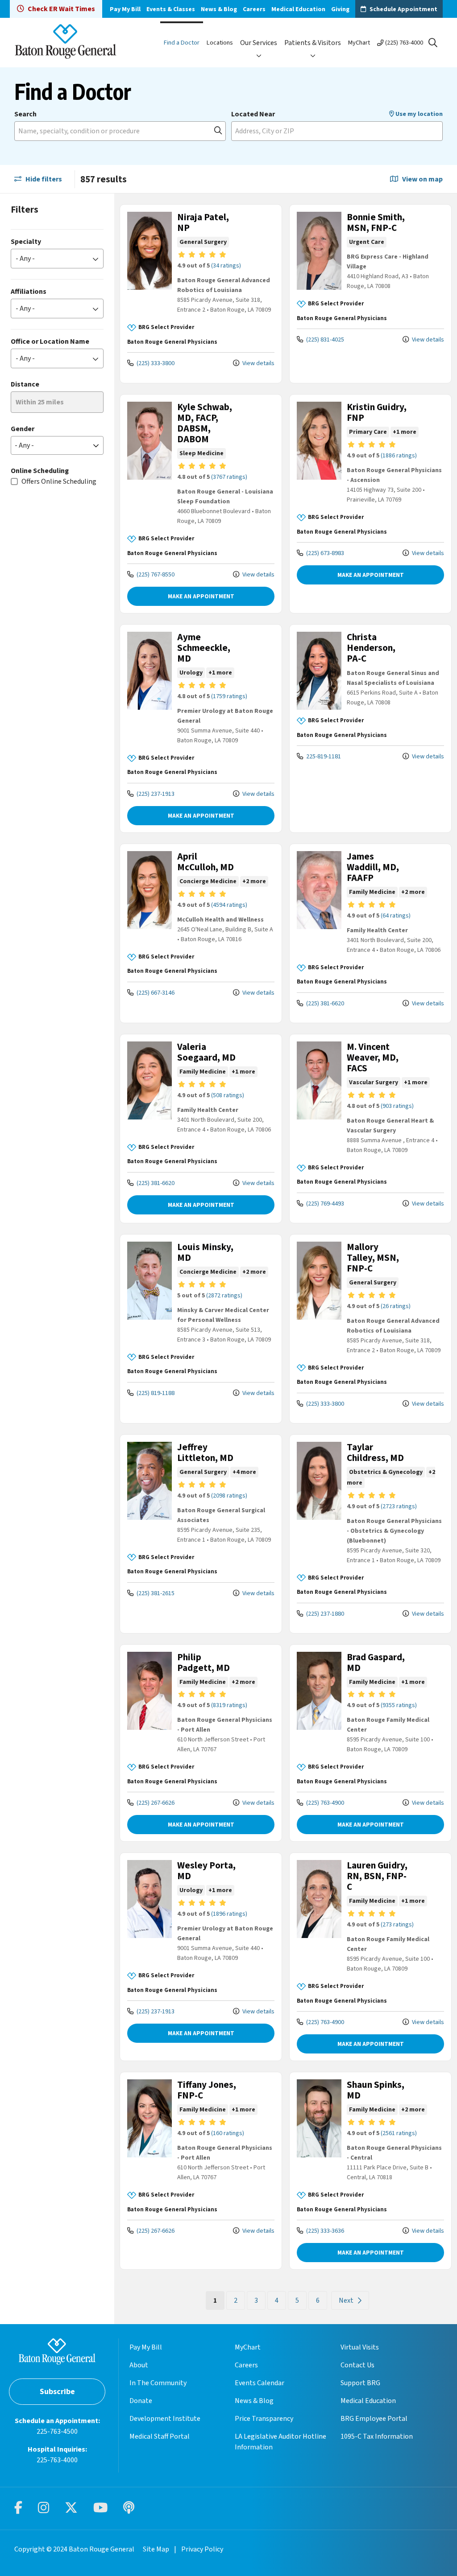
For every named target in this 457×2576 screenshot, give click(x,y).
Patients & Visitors (313, 43)
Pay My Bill (125, 9)
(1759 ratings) (229, 696)
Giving (340, 9)
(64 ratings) (396, 916)
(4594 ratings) (229, 905)
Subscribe (57, 2392)
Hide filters (43, 179)
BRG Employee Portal (374, 2419)
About (139, 2365)
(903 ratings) (397, 1106)
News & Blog (219, 9)
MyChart (359, 43)
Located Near (253, 114)
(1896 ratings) (229, 1914)
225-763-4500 (57, 2432)
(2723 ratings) (399, 1506)
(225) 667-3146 (155, 993)
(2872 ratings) (224, 1296)
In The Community (158, 2383)
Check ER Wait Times (61, 9)
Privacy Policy (202, 2549)
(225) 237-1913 (155, 794)
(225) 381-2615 (155, 1593)
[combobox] (120, 131)
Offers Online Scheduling (59, 481)
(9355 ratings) (399, 1705)
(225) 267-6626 (155, 1803)
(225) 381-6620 (324, 1003)
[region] (286, 1259)
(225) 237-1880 (324, 1614)
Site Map (156, 2549)
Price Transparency (264, 2419)
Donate (141, 2401)
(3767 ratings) (229, 477)
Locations (220, 43)
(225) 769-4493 (324, 1204)
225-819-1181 (323, 756)
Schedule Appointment (403, 9)
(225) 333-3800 (155, 363)
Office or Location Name (50, 342)
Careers (254, 9)
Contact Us (357, 2365)
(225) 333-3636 (324, 2231)
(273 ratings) (397, 1925)
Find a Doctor (182, 43)
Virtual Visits (360, 2347)
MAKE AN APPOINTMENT (201, 596)
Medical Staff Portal (160, 2436)
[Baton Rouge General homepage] (66, 43)
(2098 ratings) (229, 1496)
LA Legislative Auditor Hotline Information (280, 2442)
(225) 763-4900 (324, 1803)
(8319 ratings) (229, 1705)
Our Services (259, 43)
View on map (422, 179)
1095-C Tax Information (377, 2436)
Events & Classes (171, 9)
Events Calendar (260, 2383)
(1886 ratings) (399, 456)
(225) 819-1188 (155, 1393)
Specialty (26, 242)
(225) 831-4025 (324, 339)
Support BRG (360, 2383)
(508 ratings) (228, 1095)
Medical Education (298, 9)
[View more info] (150, 288)
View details (258, 363)
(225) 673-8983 (324, 553)
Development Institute (165, 2419)
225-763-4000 (57, 2460)
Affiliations (29, 292)
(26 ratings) (396, 1306)
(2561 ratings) (399, 2133)
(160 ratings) (228, 2133)
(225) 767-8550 (155, 574)
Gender (23, 429)
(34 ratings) (226, 266)
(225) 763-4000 (404, 43)
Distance (25, 384)
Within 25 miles (40, 402)
